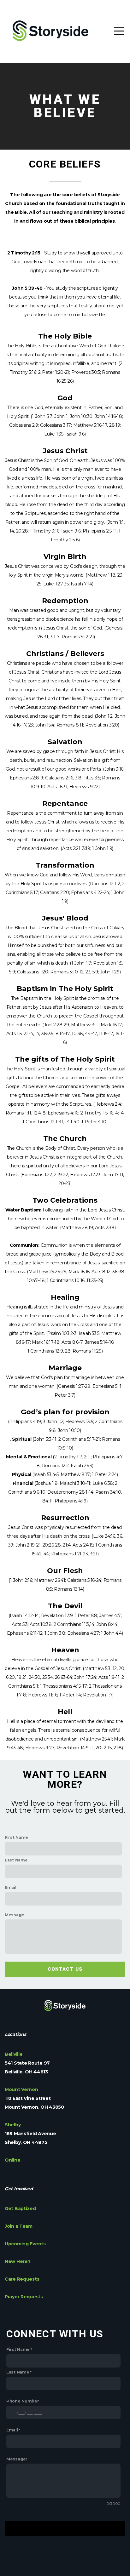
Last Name (16, 1860)
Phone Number (23, 2401)
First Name (16, 1837)
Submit (65, 2529)
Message (15, 1915)
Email (11, 1887)
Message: (17, 2459)
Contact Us (65, 1969)
